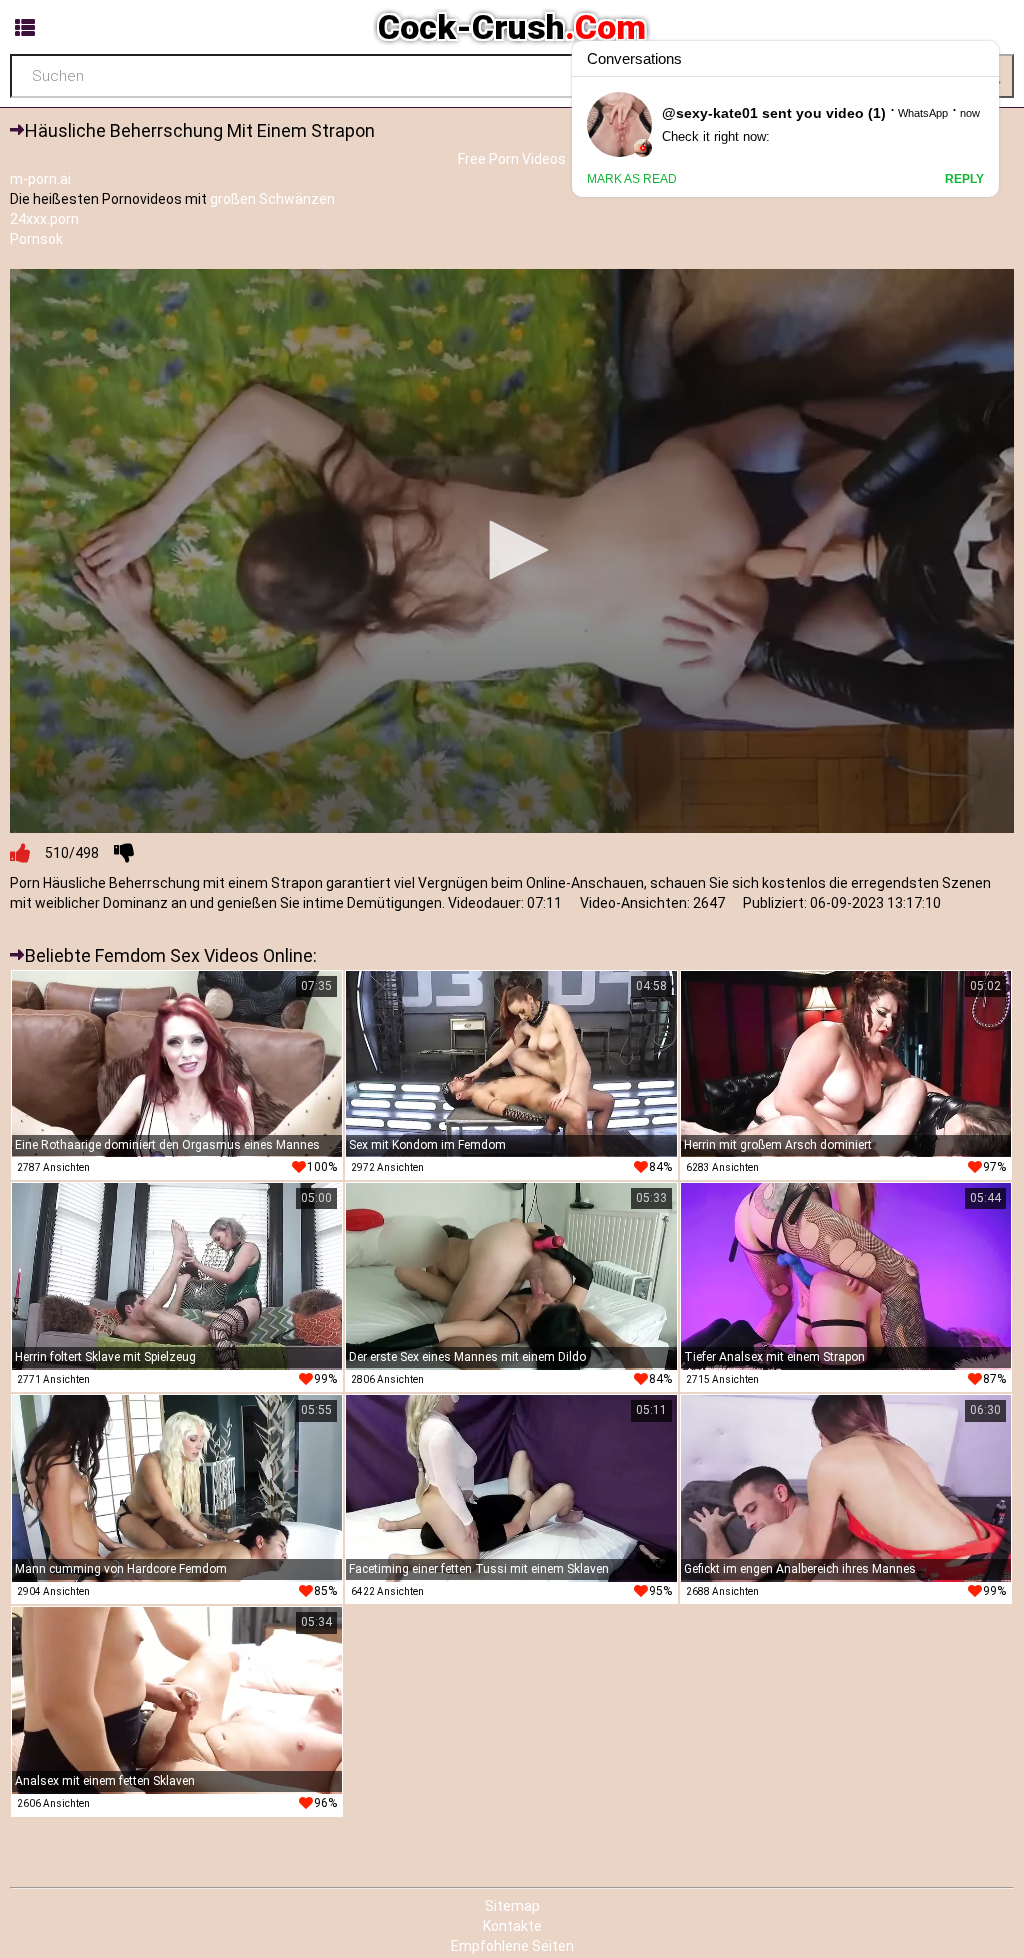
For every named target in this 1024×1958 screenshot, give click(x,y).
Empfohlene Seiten (512, 1946)
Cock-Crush (512, 27)
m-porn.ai (40, 179)
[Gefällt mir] (20, 853)
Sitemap (512, 1906)
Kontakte (512, 1926)
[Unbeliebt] (124, 853)
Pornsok (36, 239)
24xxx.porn (44, 219)
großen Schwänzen (272, 199)
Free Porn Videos (512, 159)
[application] (512, 551)
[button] (512, 550)
